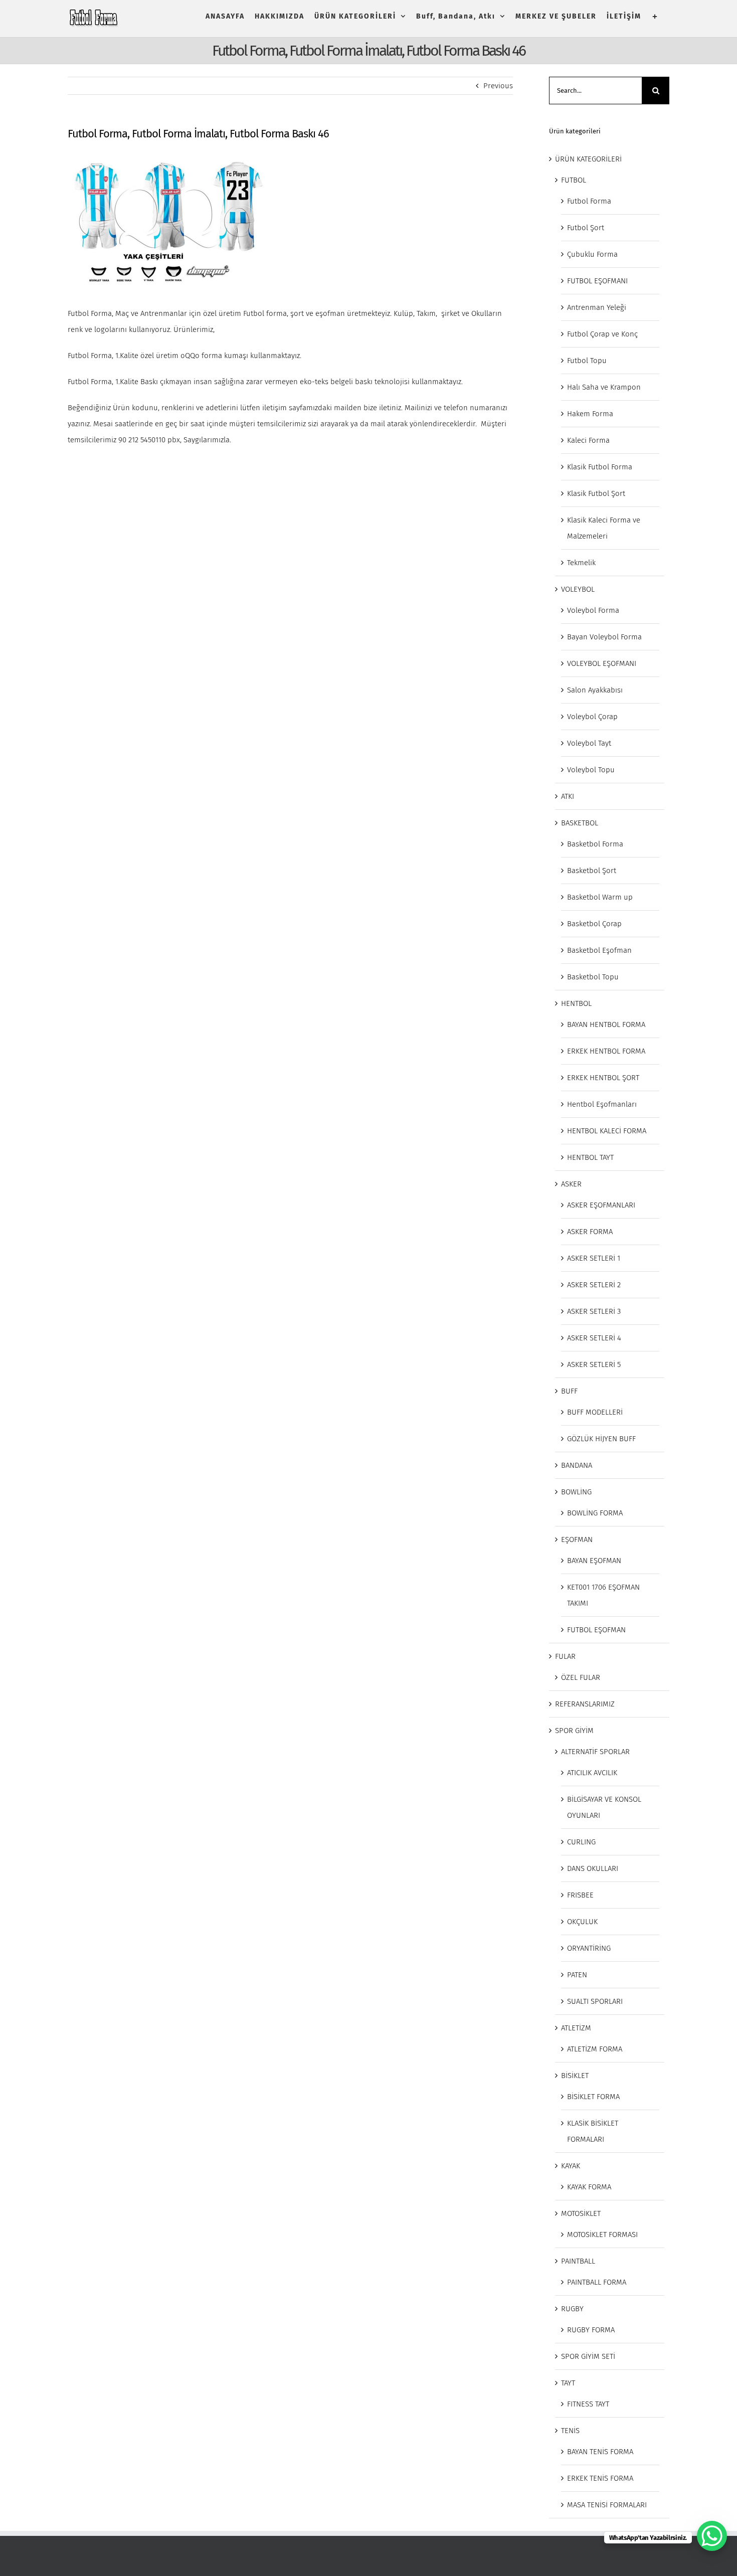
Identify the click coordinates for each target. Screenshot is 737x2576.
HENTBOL (576, 1003)
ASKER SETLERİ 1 (594, 1258)
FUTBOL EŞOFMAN (596, 1630)
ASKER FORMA (590, 1232)
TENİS (570, 2431)
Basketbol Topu (593, 977)
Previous (498, 86)
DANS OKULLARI (593, 1868)
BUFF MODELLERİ (595, 1412)
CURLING (581, 1842)
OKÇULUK (582, 1922)
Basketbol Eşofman (599, 950)
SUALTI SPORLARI (595, 2001)
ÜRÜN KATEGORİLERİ (588, 159)
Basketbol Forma (595, 844)
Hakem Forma (590, 414)
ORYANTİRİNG (589, 1948)
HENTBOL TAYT (590, 1157)
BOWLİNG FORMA (595, 1513)
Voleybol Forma (593, 610)
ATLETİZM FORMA (595, 2049)
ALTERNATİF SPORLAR (595, 1752)
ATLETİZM (576, 2028)
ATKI (568, 796)
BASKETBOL (580, 823)
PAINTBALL (578, 2261)
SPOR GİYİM (574, 1731)
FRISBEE (580, 1895)
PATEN (577, 1975)
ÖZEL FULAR (581, 1677)
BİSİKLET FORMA (593, 2097)
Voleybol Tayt (589, 743)
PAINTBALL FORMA (597, 2282)
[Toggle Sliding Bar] (655, 16)
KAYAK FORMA (589, 2187)
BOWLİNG (576, 1492)
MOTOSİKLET (581, 2213)
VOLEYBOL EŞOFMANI (602, 663)
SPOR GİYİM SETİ (588, 2356)
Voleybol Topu (591, 770)
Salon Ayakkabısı (595, 690)
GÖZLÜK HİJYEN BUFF (601, 1439)
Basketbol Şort (592, 871)
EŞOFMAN (577, 1539)
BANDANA (577, 1465)
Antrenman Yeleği (597, 307)
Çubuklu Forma (592, 254)
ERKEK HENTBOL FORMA (606, 1051)
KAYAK (571, 2166)
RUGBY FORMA (591, 2330)
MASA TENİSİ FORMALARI (607, 2505)
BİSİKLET (575, 2076)
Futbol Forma (589, 201)
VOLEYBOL (578, 589)
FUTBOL (574, 180)
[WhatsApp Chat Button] (712, 2536)
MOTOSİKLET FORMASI (602, 2235)
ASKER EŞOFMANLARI (601, 1205)
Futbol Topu (587, 361)
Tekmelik (581, 563)
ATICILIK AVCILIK (592, 1773)
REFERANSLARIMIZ (585, 1704)
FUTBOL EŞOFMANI (597, 281)
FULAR (565, 1656)
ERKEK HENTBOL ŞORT (603, 1078)
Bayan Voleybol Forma (604, 637)
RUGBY (572, 2309)
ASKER (571, 1184)
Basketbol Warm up (600, 897)
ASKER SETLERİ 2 (594, 1285)
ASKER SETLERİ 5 (594, 1364)
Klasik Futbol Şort (596, 493)
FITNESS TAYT (588, 2404)
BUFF (569, 1391)
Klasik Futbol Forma (600, 467)
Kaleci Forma (588, 440)
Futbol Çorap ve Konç (602, 334)
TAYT (568, 2383)
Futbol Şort (586, 228)
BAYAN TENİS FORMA (600, 2452)
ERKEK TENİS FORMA (600, 2478)
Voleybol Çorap (592, 717)
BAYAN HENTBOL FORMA (606, 1024)
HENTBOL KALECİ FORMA (607, 1131)
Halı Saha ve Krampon (604, 387)
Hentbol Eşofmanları (602, 1104)
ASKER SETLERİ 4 (594, 1338)
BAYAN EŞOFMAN (594, 1561)
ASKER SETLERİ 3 (594, 1311)
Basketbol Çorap (594, 924)
